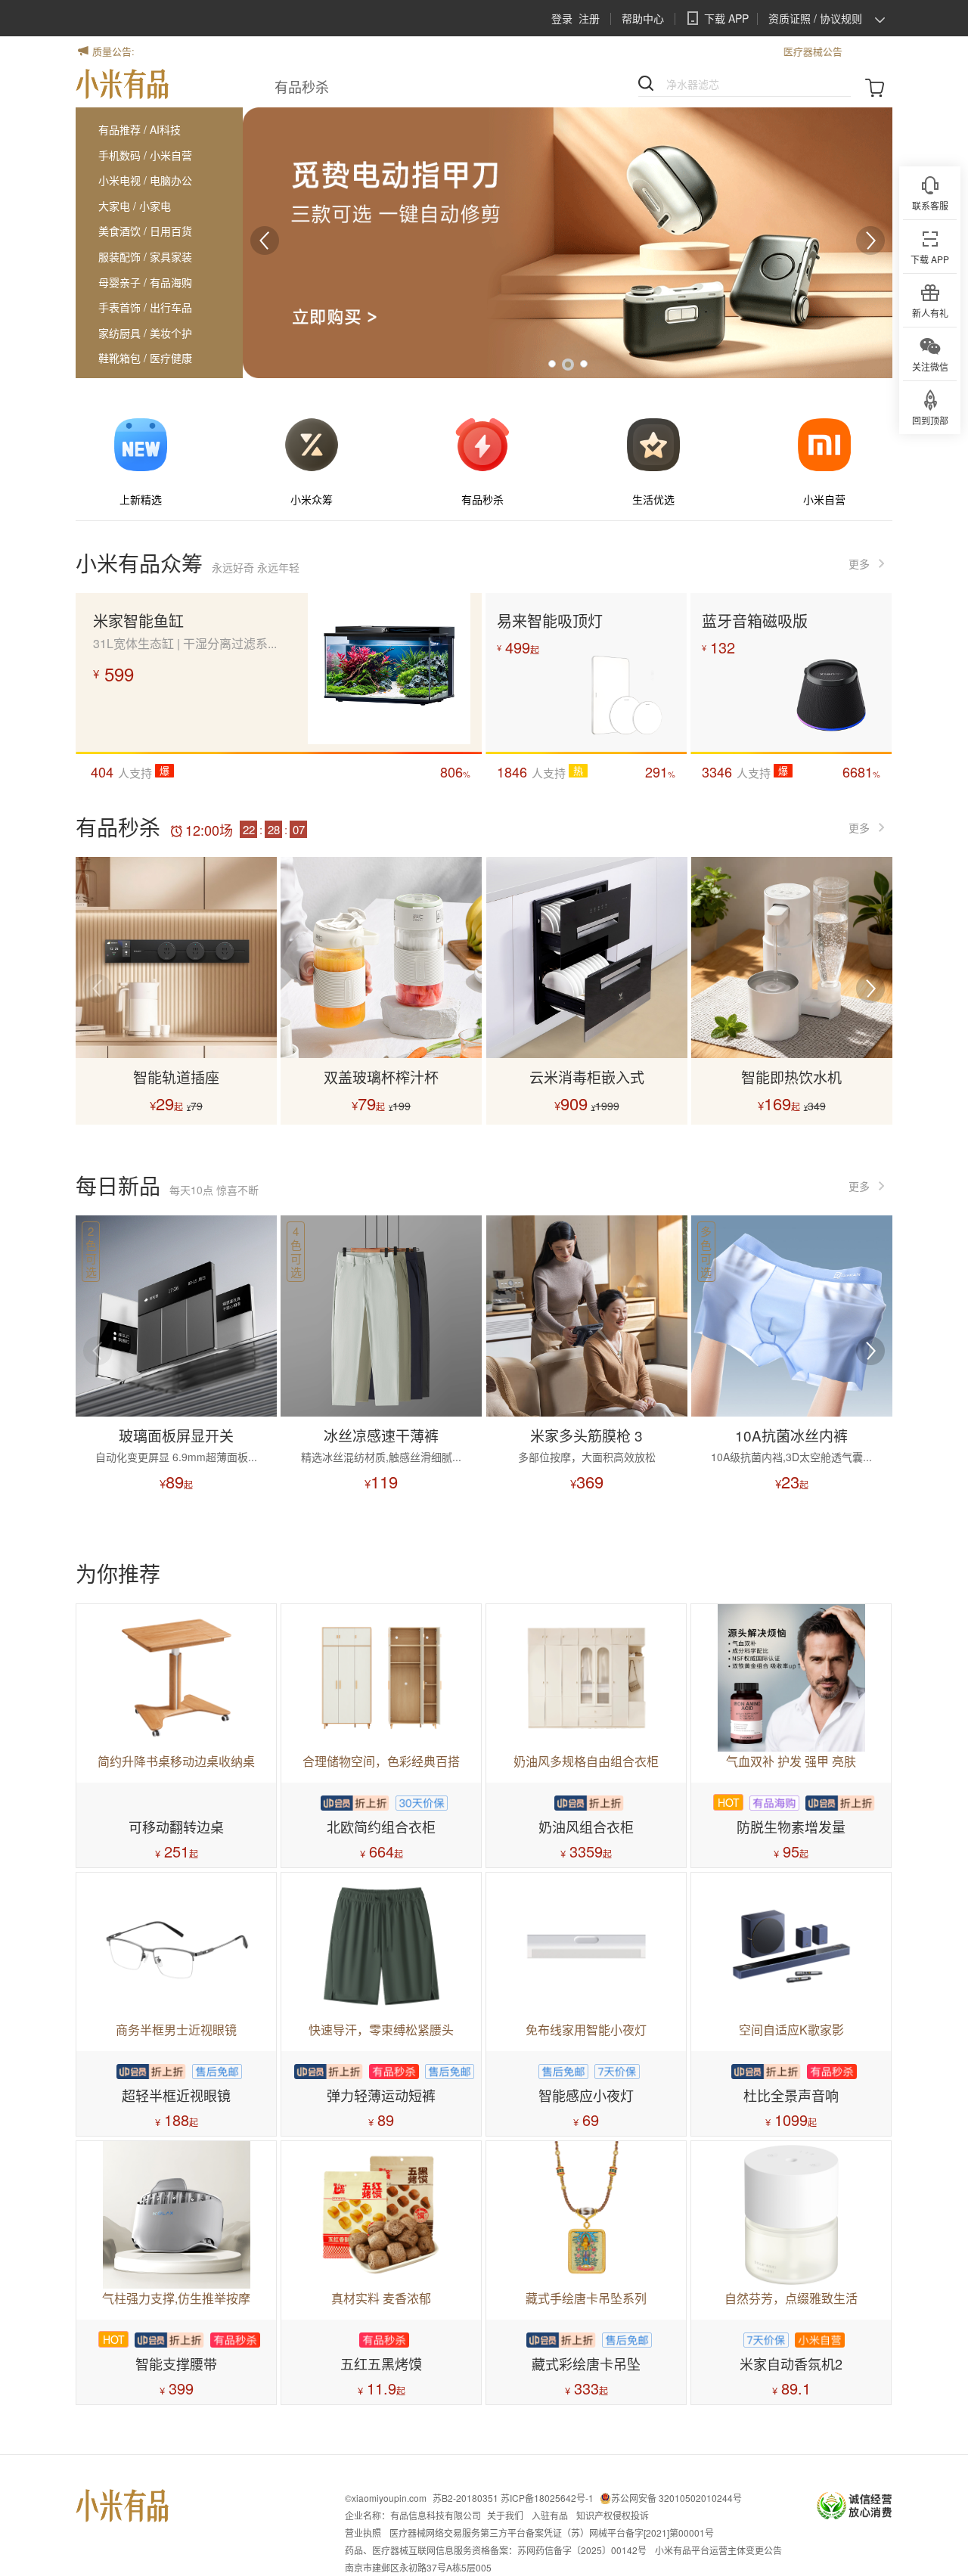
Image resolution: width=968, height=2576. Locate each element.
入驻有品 (550, 2515)
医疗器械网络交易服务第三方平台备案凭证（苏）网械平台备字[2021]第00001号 (552, 2533)
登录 (562, 18)
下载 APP (726, 18)
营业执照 (363, 2533)
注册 (589, 18)
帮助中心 (643, 18)
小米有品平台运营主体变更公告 (718, 2550)
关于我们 (505, 2515)
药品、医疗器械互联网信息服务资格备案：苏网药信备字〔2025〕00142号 (496, 2550)
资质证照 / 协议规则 (815, 18)
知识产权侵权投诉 (613, 2515)
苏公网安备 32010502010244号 (676, 2498)
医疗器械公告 (783, 51)
